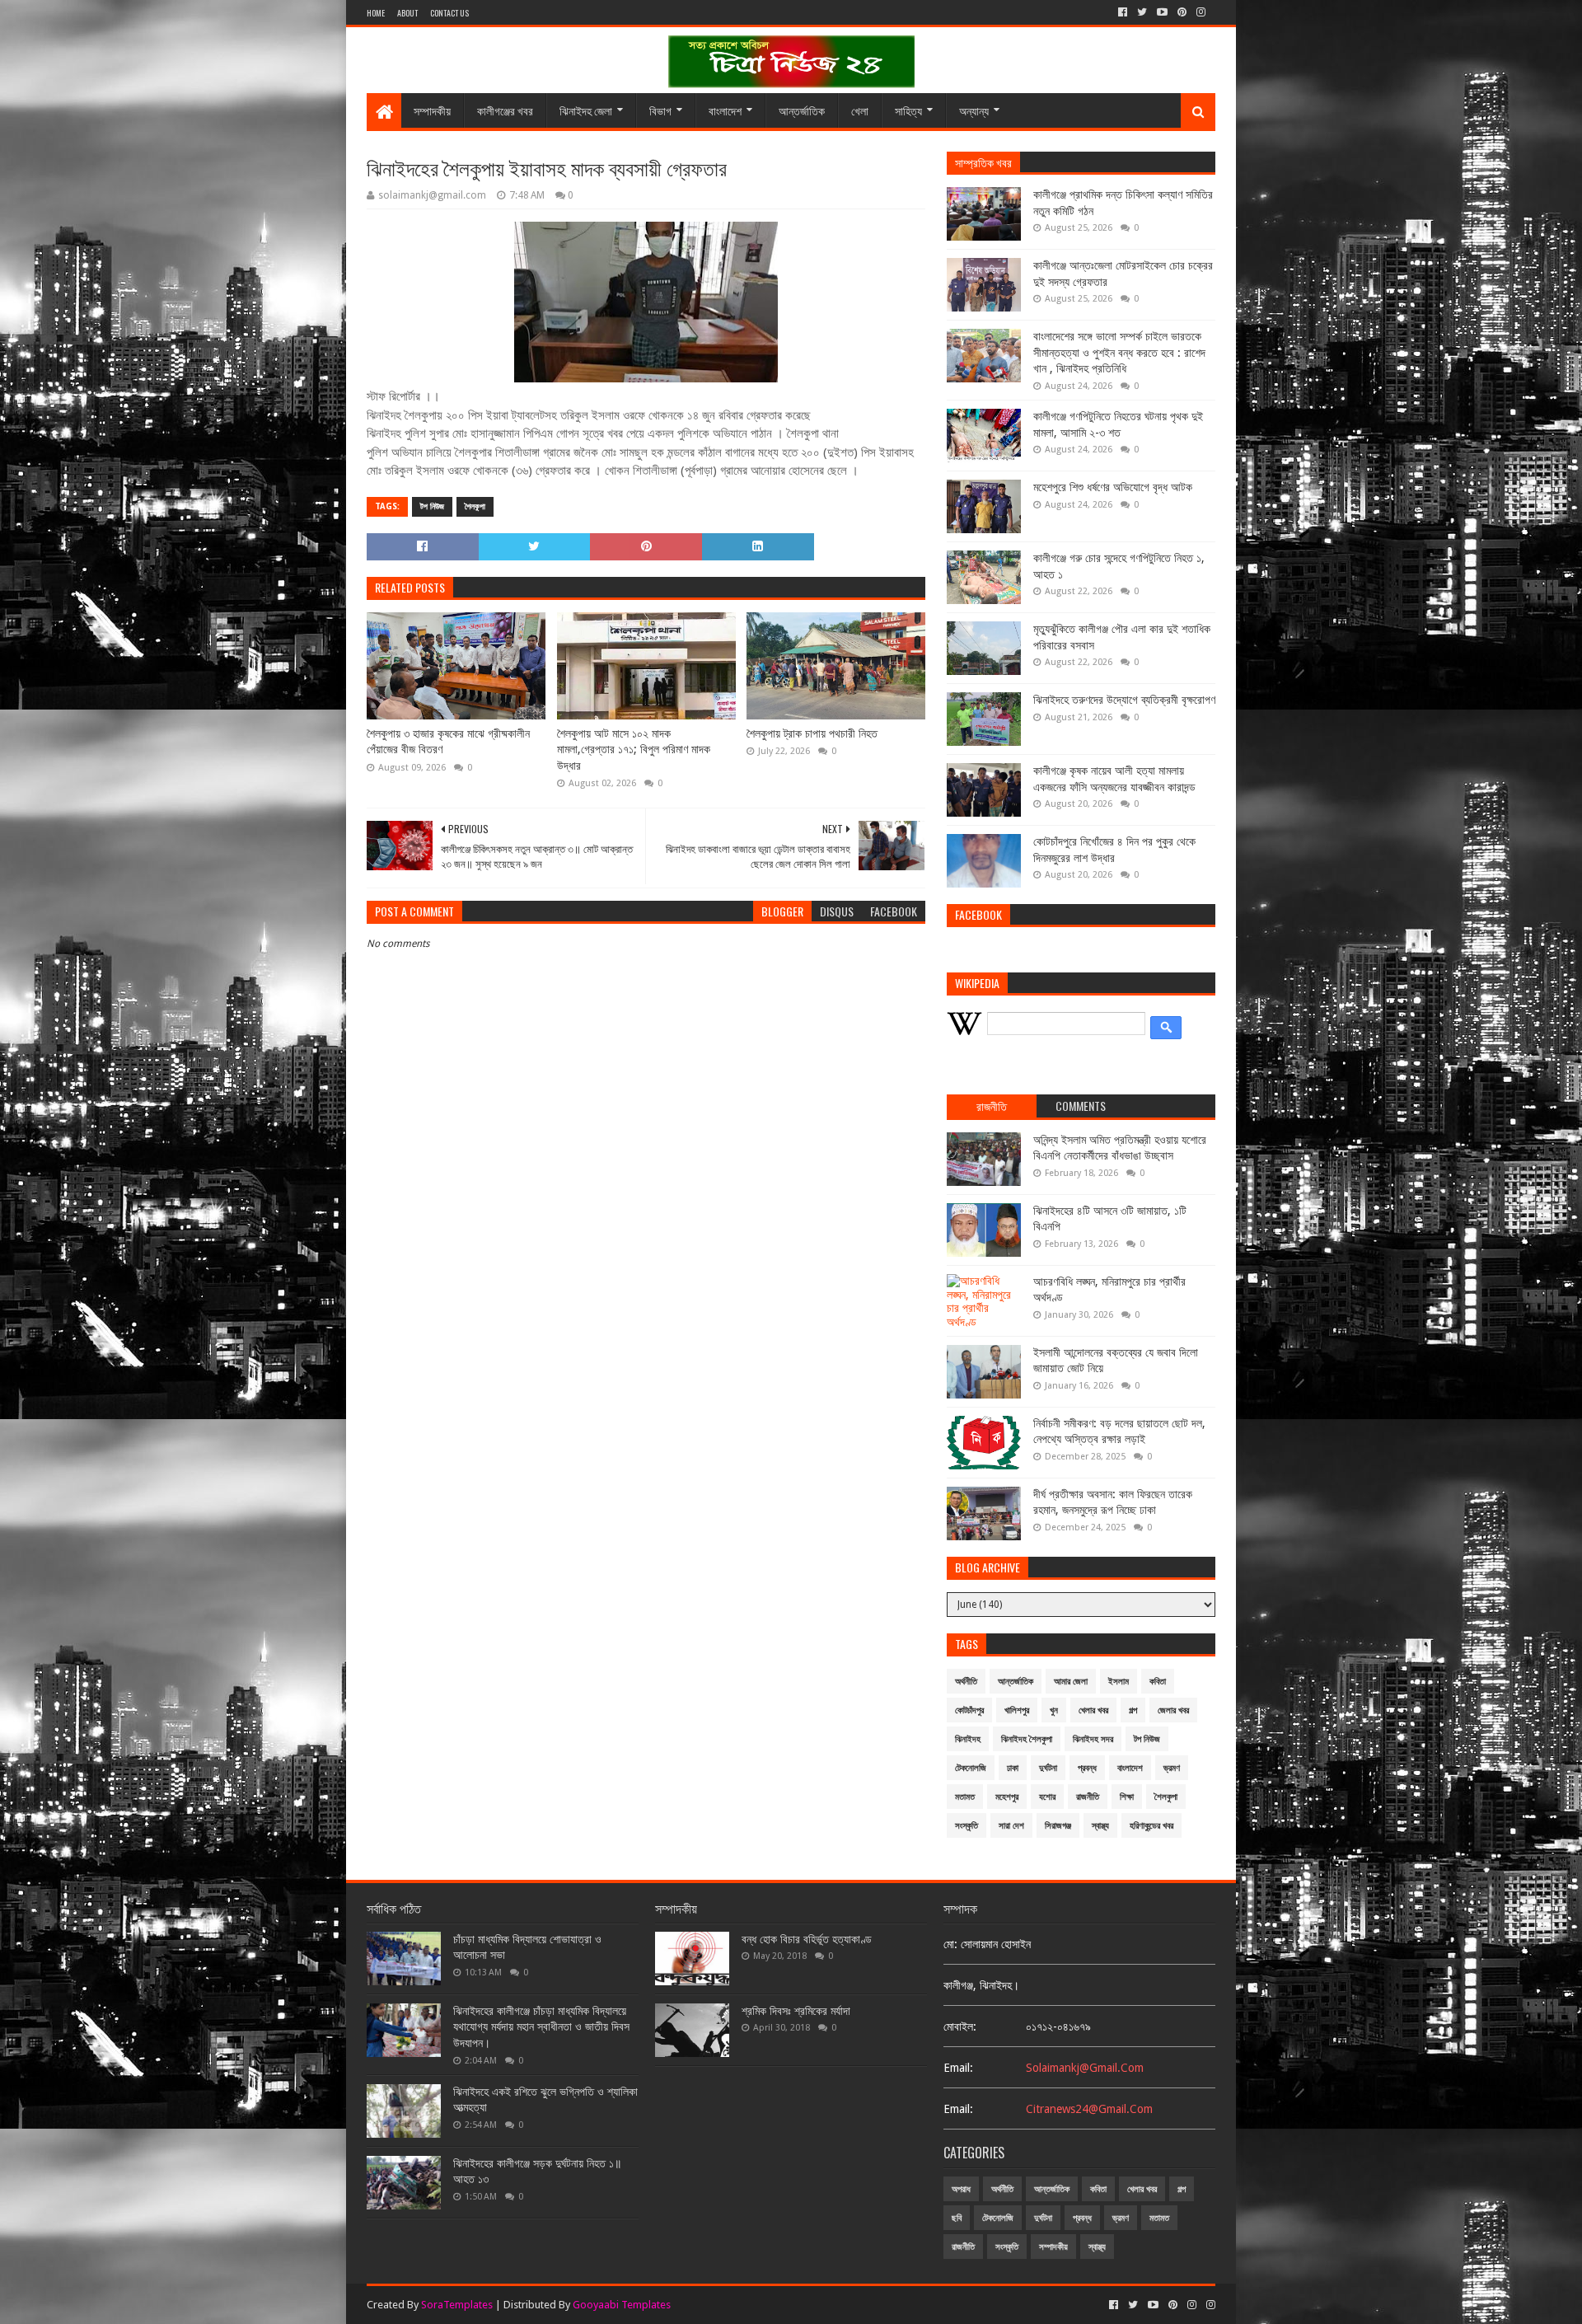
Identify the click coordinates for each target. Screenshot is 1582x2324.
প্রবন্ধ (1087, 1768)
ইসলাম (1119, 1682)
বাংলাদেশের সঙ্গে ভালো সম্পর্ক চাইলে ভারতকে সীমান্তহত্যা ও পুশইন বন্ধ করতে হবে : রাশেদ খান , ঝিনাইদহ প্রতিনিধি (1119, 352)
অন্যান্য (974, 110)
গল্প (1133, 1710)
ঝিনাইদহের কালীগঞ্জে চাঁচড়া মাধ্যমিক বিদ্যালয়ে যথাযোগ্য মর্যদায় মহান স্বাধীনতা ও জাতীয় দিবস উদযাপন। (541, 2027)
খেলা (860, 110)
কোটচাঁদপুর (969, 1710)
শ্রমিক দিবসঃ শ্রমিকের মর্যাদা (796, 2011)
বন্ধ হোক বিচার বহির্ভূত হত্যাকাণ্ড (807, 1939)
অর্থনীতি (966, 1682)
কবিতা (1158, 1682)
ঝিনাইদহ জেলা (586, 110)
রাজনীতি (1088, 1797)
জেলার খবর (1173, 1710)
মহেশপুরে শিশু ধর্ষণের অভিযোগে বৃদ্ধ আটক (1113, 487)
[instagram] (1201, 12)
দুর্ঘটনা (1048, 1768)
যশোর (1047, 1797)
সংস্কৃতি (967, 1826)
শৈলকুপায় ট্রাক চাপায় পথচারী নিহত (812, 733)
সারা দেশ (1011, 1826)
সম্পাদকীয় (432, 110)
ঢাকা (1013, 1768)
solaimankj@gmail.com (1085, 2068)
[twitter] (1142, 12)
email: (958, 2068)
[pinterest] (1182, 12)
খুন (1054, 1710)
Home (376, 13)
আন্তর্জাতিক (802, 110)
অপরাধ (961, 2189)
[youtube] (1162, 12)
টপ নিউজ (432, 506)
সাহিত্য (908, 110)
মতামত (965, 1797)
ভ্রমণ (1172, 1768)
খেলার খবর (1093, 1710)
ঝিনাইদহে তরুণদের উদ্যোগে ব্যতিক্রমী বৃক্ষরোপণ (1124, 700)
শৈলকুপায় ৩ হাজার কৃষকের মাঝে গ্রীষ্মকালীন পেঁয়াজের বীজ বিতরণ (448, 742)
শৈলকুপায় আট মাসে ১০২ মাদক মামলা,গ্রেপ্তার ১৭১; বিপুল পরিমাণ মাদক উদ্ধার (634, 750)
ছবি (957, 2218)
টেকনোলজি (971, 1768)
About (407, 13)
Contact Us (449, 13)
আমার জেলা (1071, 1682)
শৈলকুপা (475, 506)
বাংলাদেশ (725, 110)
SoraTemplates (457, 2305)
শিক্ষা (1127, 1797)
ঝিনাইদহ (968, 1739)
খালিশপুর (1017, 1710)
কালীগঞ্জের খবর (505, 110)
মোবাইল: (960, 2026)
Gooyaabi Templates (622, 2305)
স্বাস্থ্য (1100, 1826)
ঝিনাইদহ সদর (1093, 1739)
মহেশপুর (1007, 1797)
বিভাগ (660, 110)
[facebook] (1123, 12)
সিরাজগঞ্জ (1058, 1826)
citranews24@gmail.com (1089, 2109)
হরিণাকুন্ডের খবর (1151, 1826)
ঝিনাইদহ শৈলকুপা (1027, 1739)
